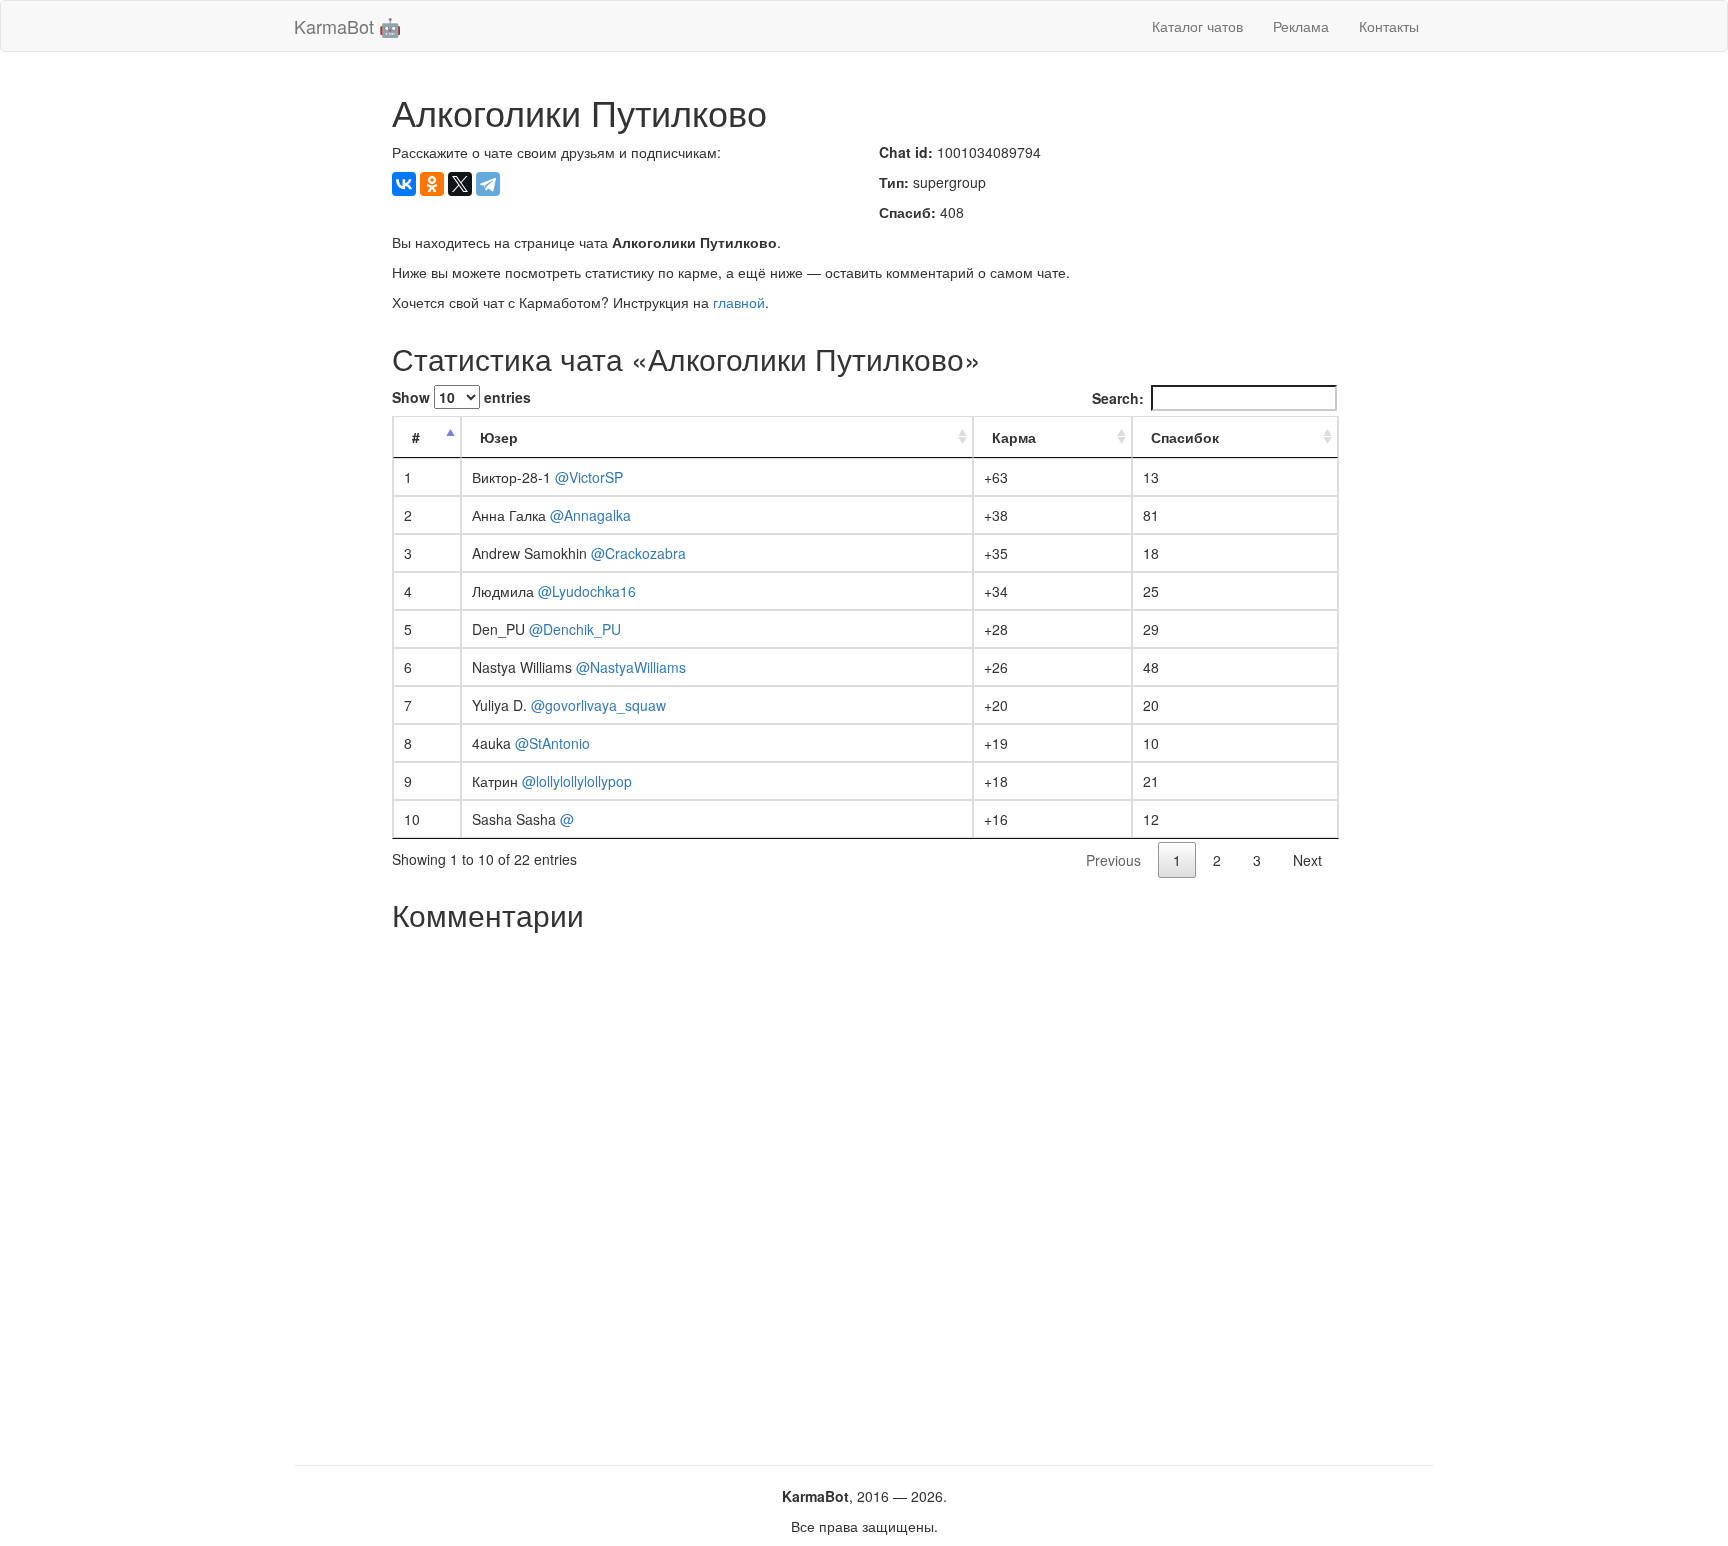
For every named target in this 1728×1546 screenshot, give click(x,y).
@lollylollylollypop (577, 781)
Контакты (1389, 26)
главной (739, 302)
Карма (1014, 437)
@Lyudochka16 (587, 591)
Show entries (461, 397)
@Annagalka (590, 515)
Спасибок (1185, 437)
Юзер (499, 437)
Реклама (1301, 26)
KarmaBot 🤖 (347, 26)
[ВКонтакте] (404, 184)
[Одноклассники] (432, 184)
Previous (1113, 860)
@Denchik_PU (575, 629)
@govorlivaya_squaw (598, 705)
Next (1307, 860)
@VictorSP (589, 477)
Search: (1118, 398)
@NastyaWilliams (631, 667)
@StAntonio (552, 743)
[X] (460, 184)
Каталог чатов (1197, 26)
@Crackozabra (638, 553)
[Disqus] (864, 1191)
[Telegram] (488, 184)
